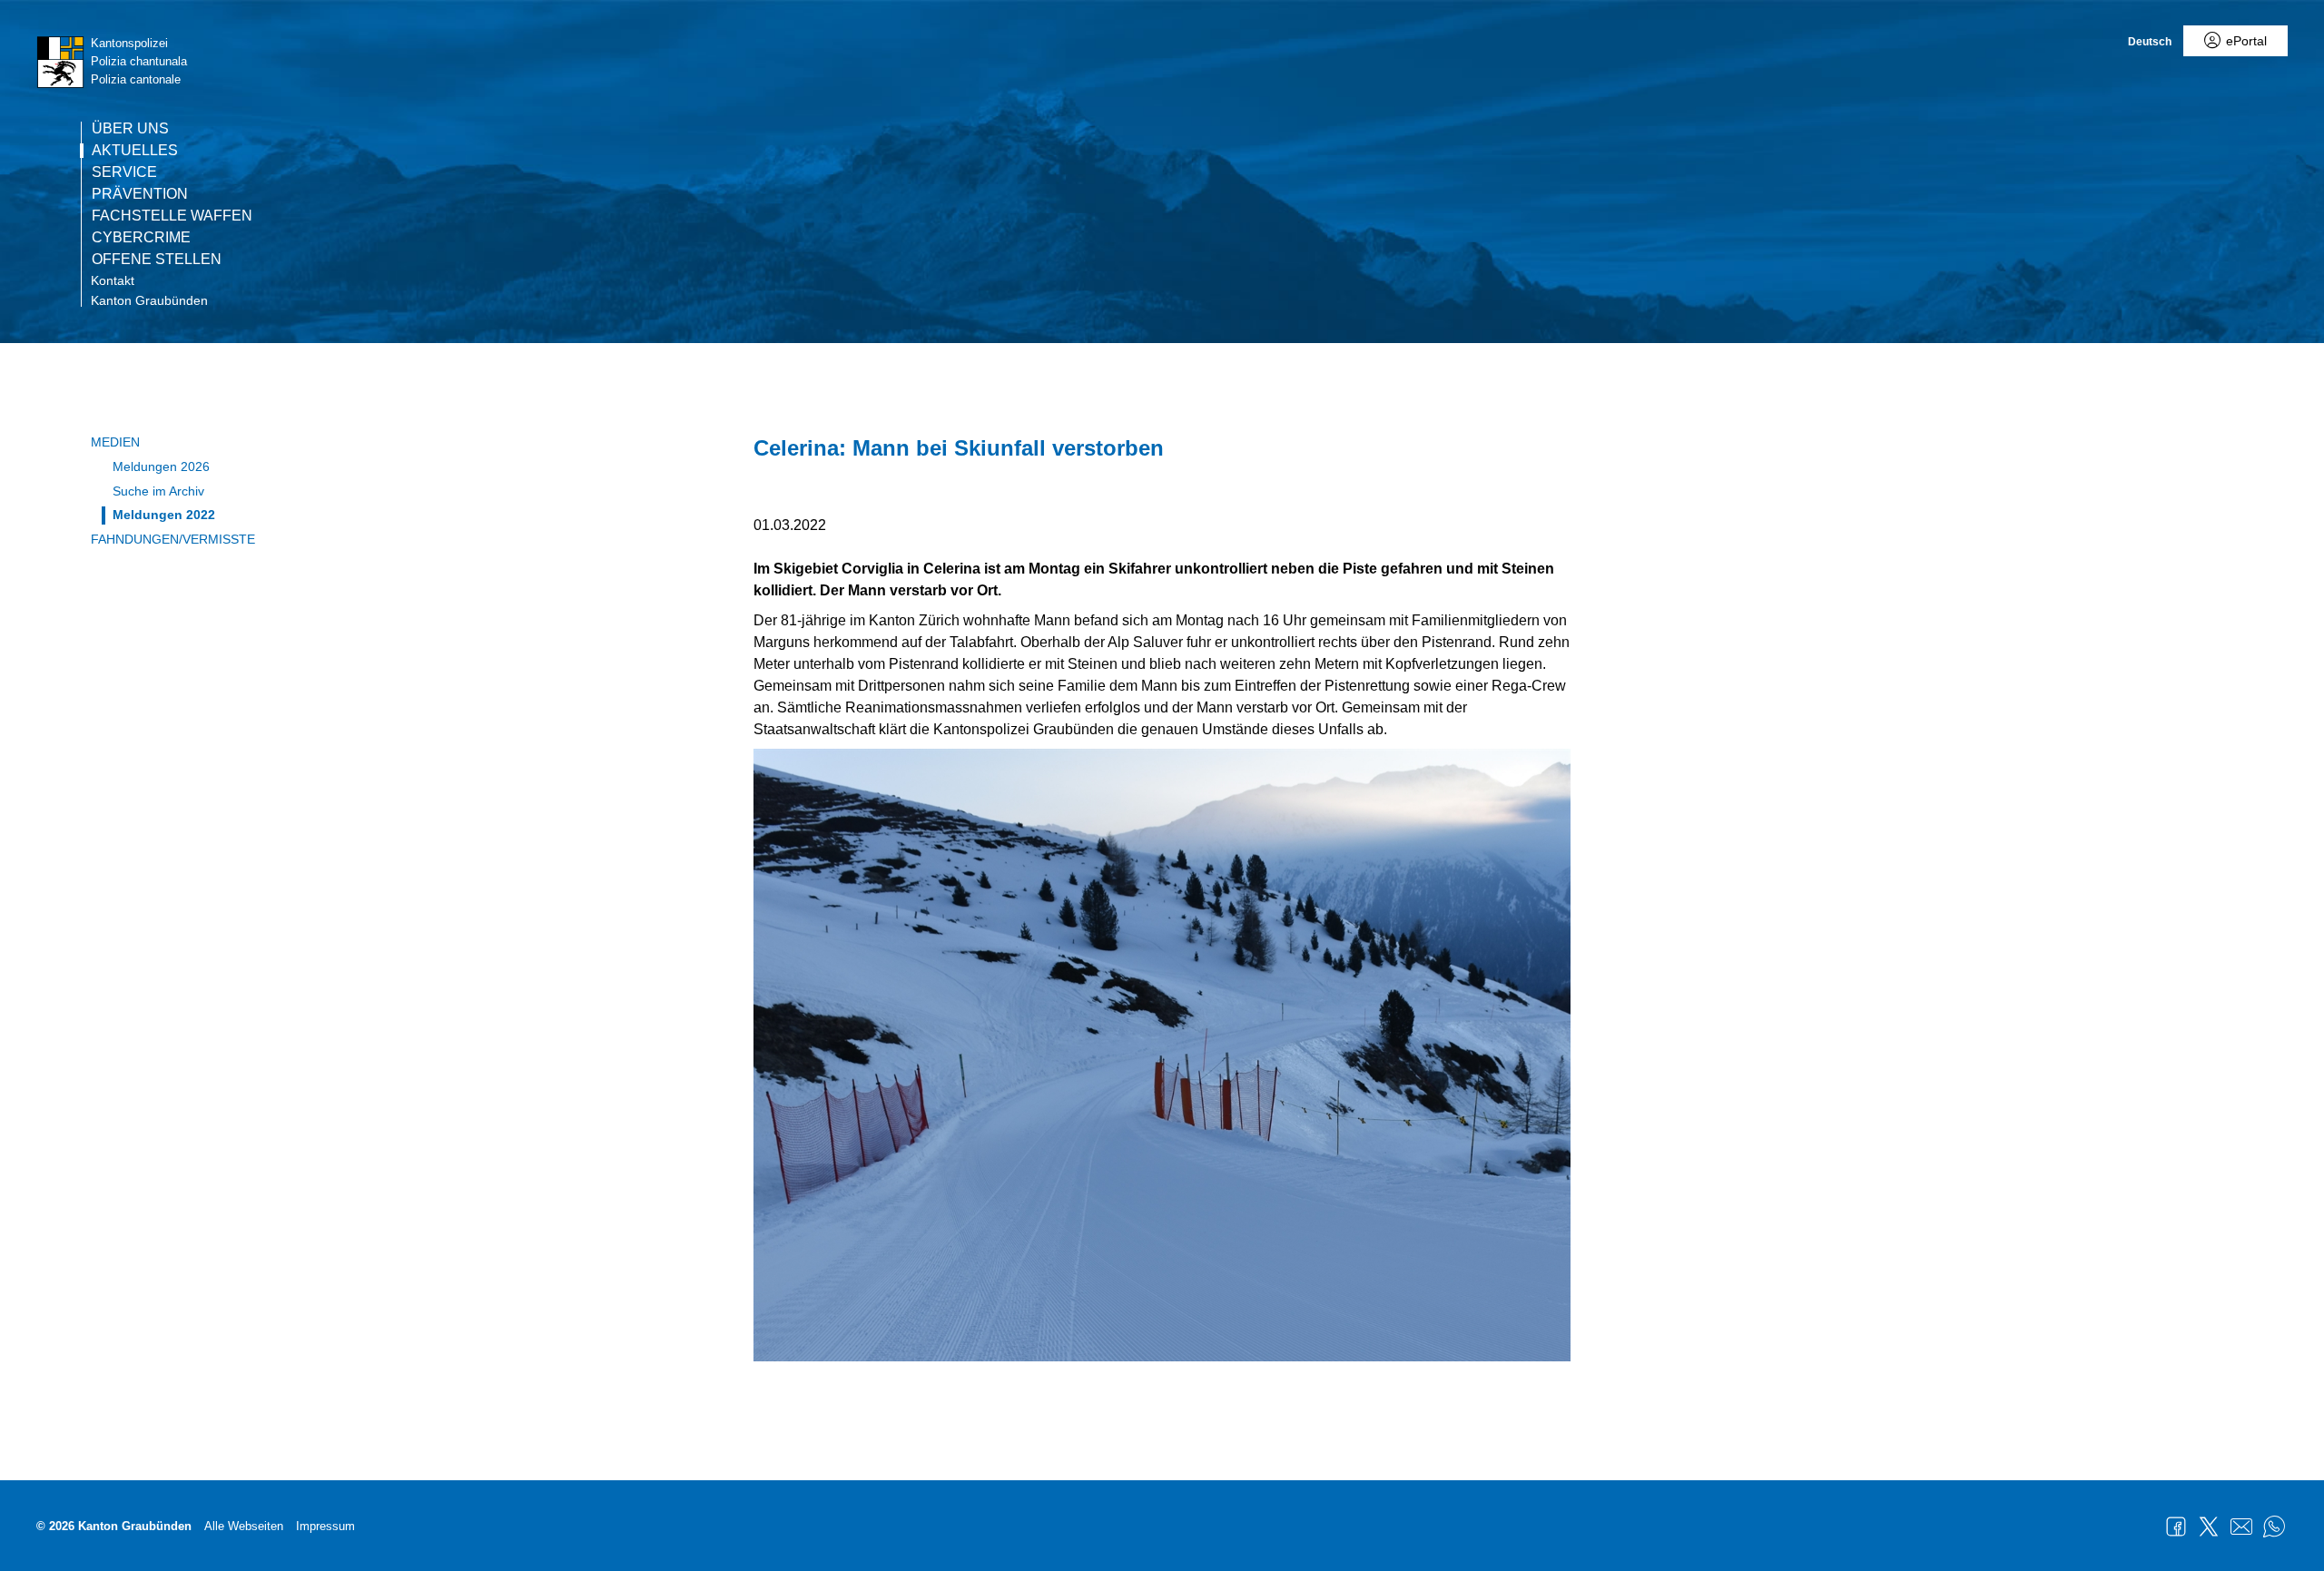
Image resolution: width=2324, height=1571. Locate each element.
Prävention (140, 194)
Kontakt (113, 280)
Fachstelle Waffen (172, 216)
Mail (2241, 1527)
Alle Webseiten (244, 1526)
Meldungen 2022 (164, 515)
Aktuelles (135, 151)
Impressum (325, 1526)
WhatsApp (2274, 1527)
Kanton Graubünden (149, 300)
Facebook (2176, 1527)
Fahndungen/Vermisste (173, 539)
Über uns (130, 129)
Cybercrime (141, 238)
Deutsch (2150, 42)
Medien (115, 442)
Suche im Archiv (158, 491)
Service (124, 172)
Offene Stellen (157, 260)
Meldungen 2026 (161, 466)
